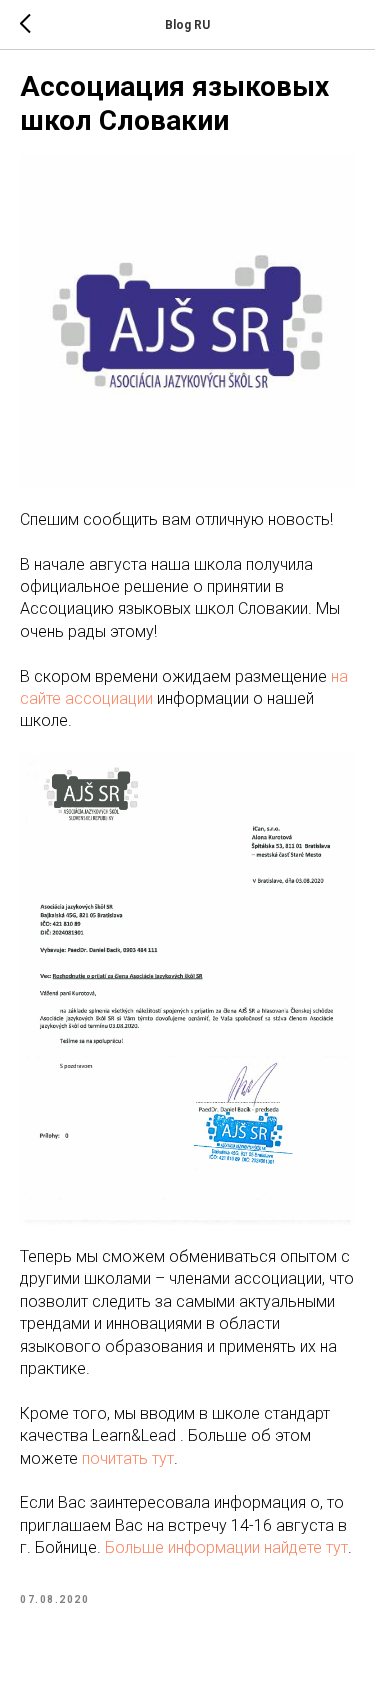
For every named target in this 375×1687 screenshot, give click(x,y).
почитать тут (128, 1458)
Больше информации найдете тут (226, 1547)
